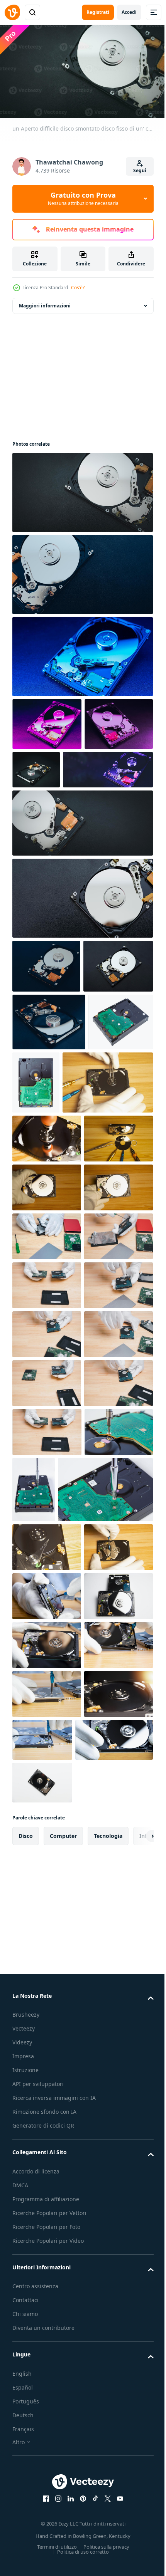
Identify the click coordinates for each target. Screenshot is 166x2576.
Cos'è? (78, 288)
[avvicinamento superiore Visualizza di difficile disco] (47, 2220)
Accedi (129, 12)
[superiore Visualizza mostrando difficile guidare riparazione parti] (47, 1354)
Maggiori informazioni (45, 302)
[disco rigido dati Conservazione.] (46, 1015)
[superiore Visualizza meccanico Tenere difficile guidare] (47, 1403)
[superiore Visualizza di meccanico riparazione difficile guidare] (58, 1249)
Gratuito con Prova (83, 198)
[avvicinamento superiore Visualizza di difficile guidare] (47, 1305)
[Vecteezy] (12, 12)
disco (26, 2558)
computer (63, 2558)
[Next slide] (136, 2558)
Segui (140, 170)
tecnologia (108, 2558)
